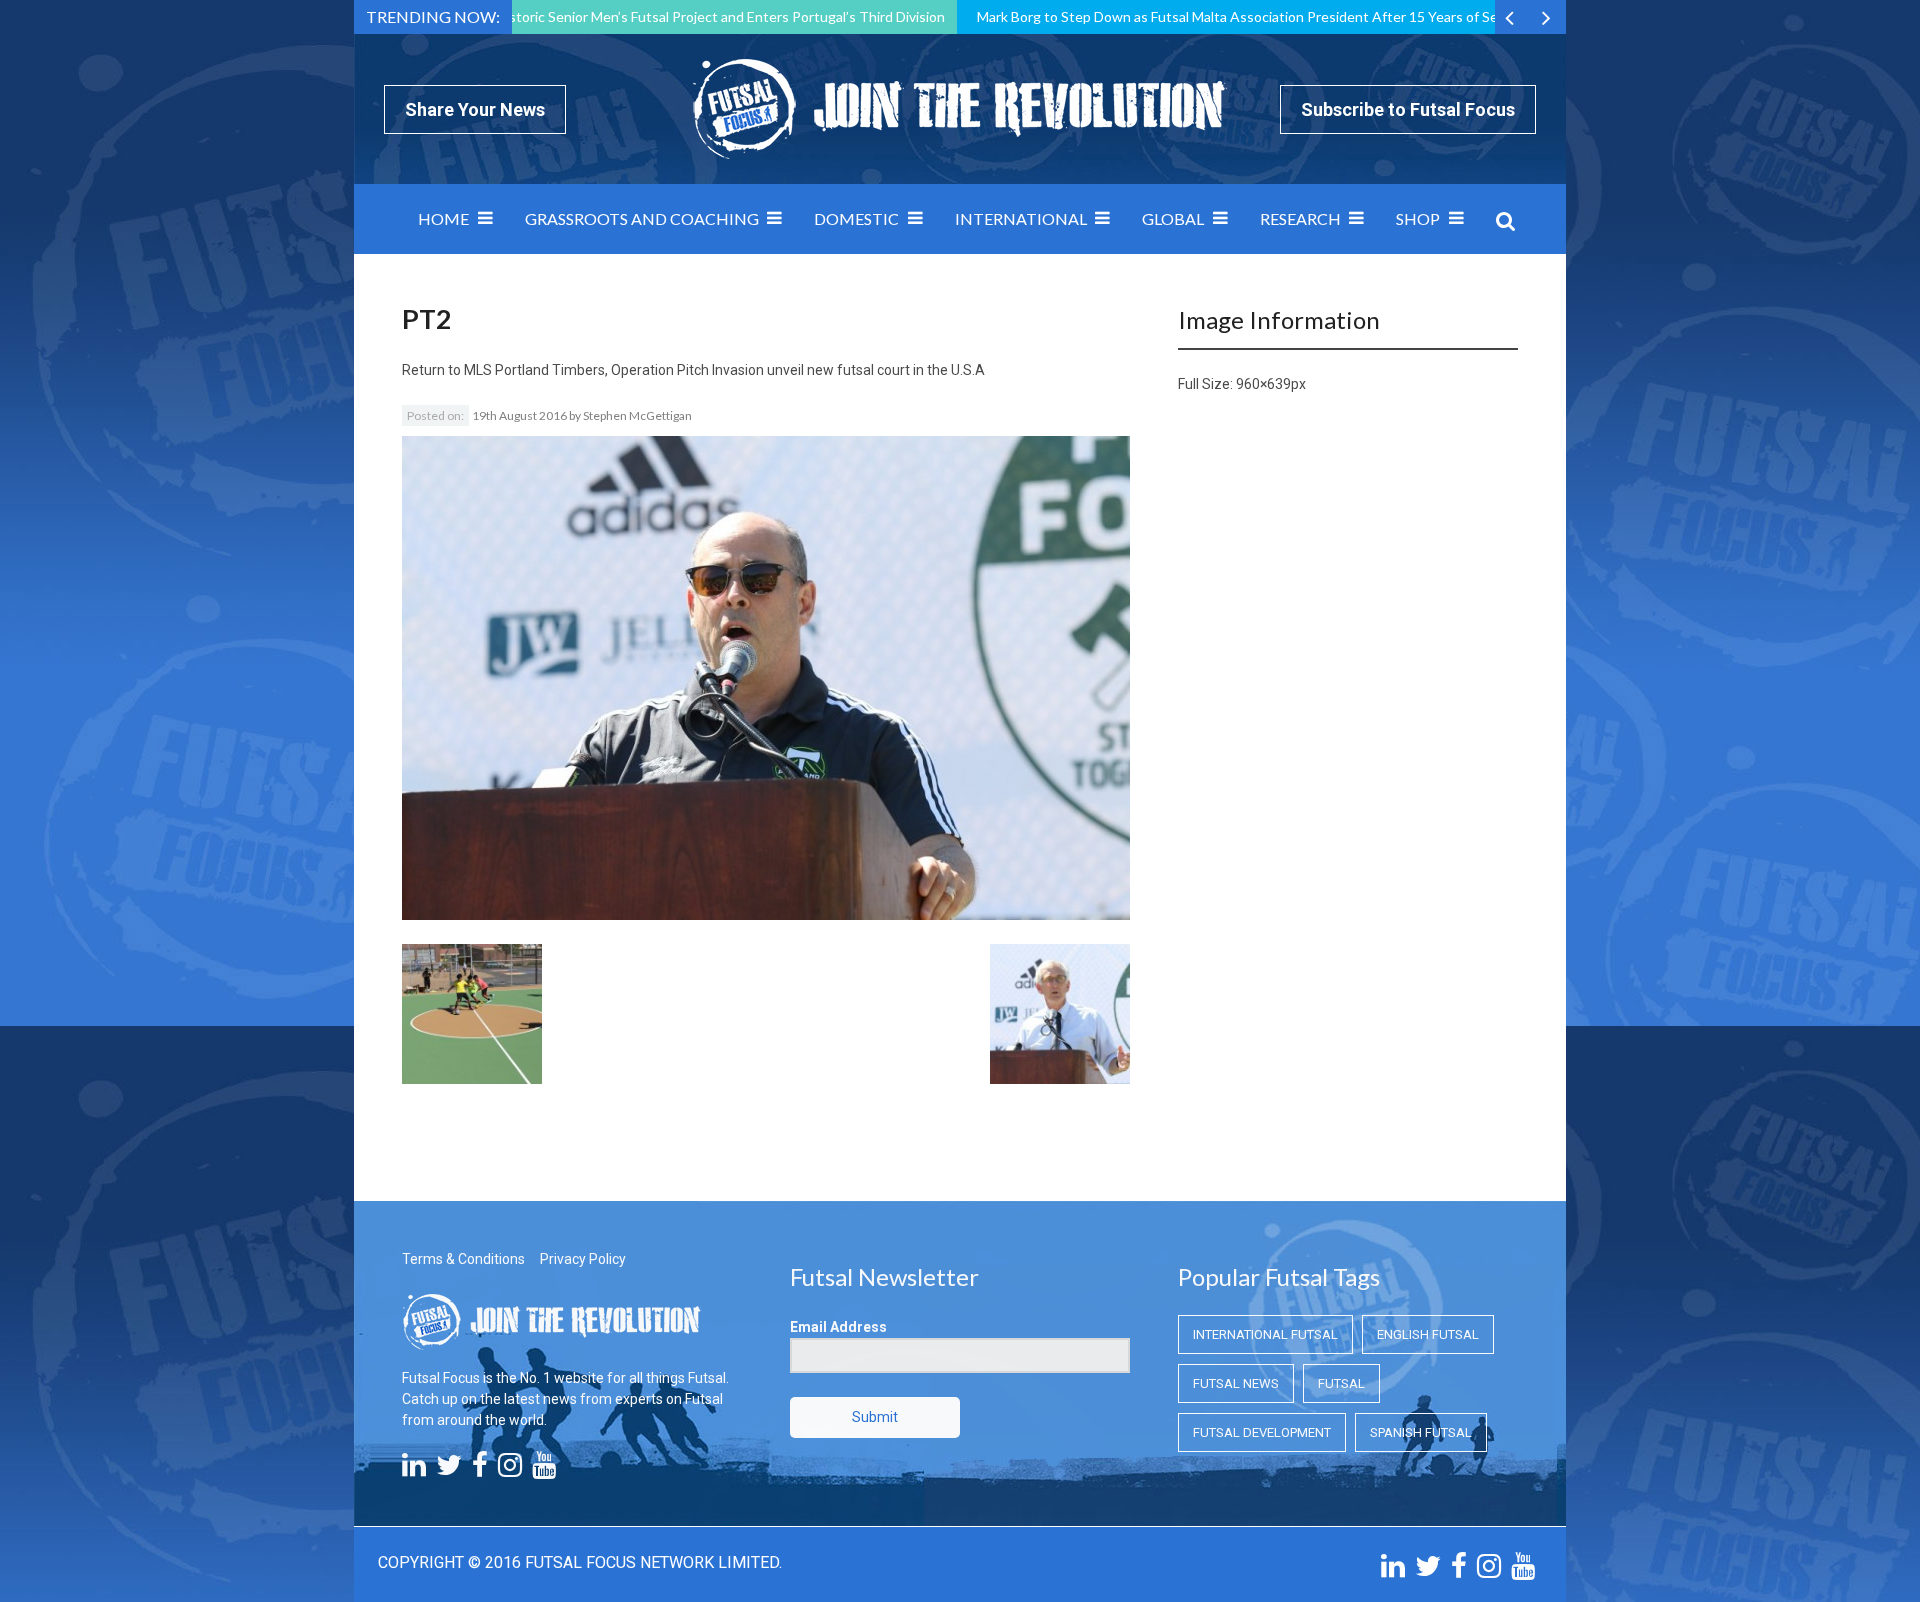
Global (1173, 218)
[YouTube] (544, 1470)
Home (443, 218)
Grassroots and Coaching (642, 218)
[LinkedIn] (414, 1470)
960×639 (1263, 384)
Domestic (856, 218)
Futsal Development (1262, 1432)
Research (1300, 218)
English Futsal (1428, 1334)
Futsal (1341, 1383)
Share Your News (475, 109)
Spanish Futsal (1421, 1432)
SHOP (1418, 218)
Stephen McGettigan (637, 415)
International (1021, 218)
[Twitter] (449, 1470)
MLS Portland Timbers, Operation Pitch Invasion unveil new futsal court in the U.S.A (724, 370)
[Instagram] (510, 1470)
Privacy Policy (583, 1259)
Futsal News (1236, 1383)
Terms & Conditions (463, 1259)
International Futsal (1265, 1334)
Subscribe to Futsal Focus (1408, 109)
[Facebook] (480, 1470)
